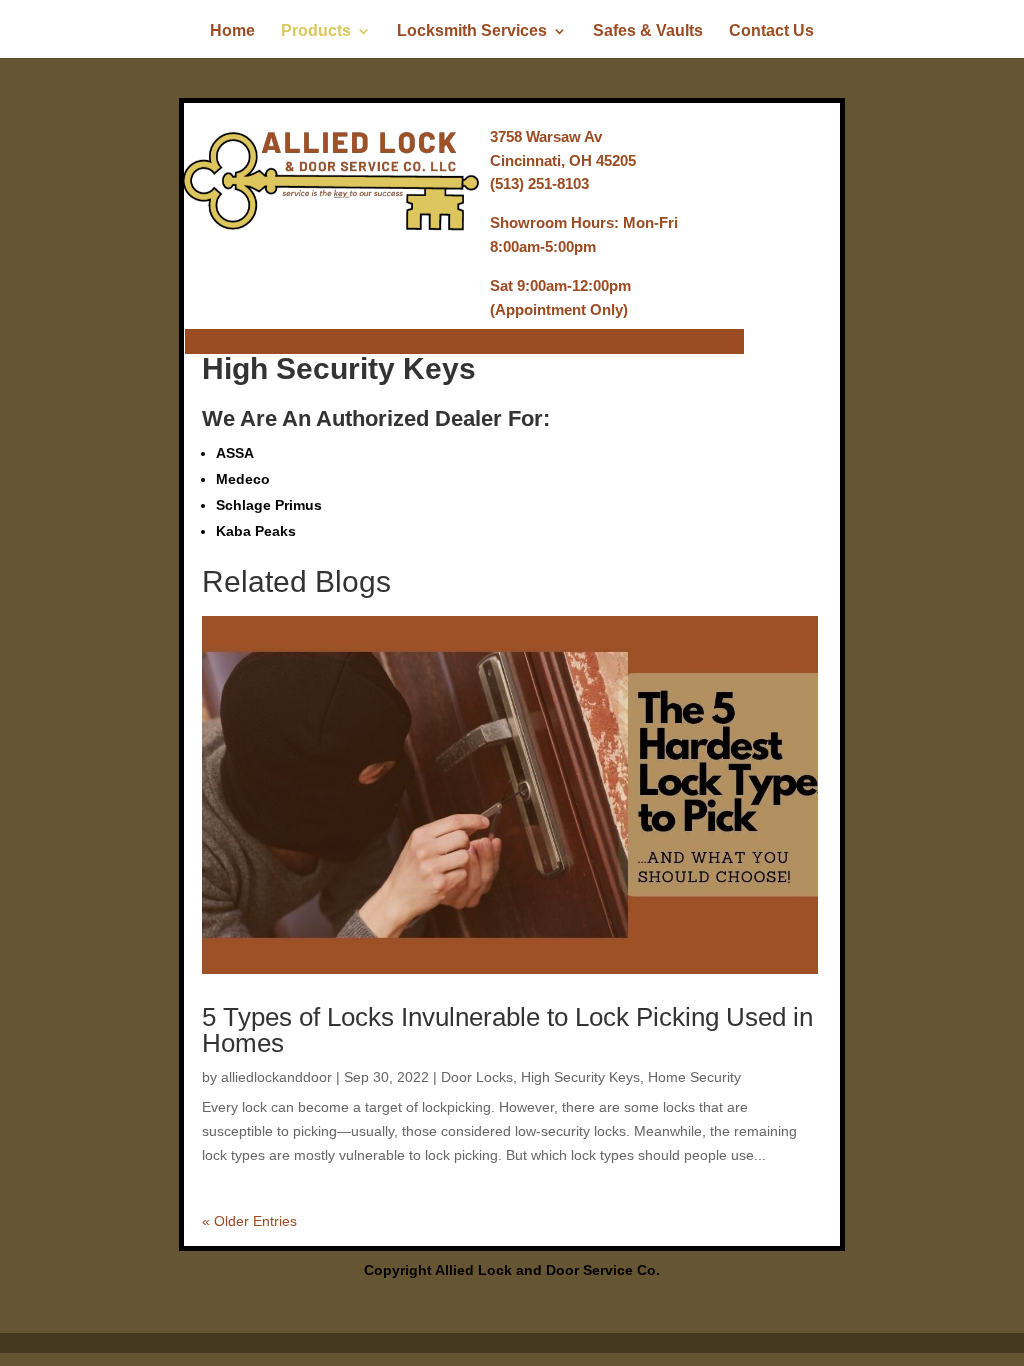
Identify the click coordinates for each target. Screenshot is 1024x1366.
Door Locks (477, 1077)
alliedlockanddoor (276, 1077)
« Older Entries (249, 1221)
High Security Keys (580, 1077)
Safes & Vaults (648, 31)
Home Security (694, 1077)
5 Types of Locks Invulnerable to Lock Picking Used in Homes (507, 1030)
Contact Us (771, 31)
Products (316, 31)
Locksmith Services (472, 31)
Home (232, 31)
